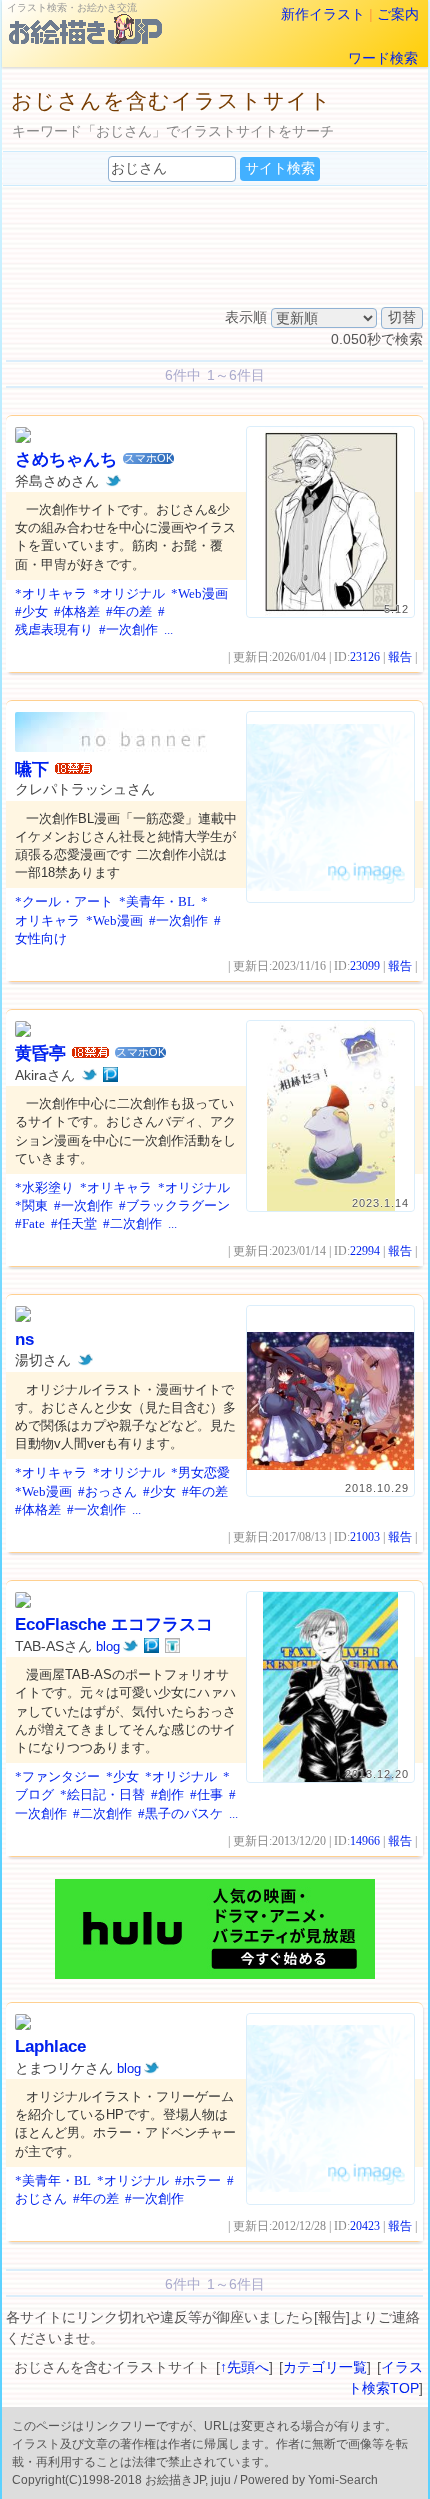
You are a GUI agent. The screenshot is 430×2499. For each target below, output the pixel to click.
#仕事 (206, 1794)
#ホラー (198, 2180)
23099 (365, 966)
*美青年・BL (157, 901)
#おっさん (107, 1491)
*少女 (122, 1776)
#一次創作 (128, 629)
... (168, 629)
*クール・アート (64, 901)
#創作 (167, 1794)
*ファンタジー (57, 1776)
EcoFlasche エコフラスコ (114, 1624)
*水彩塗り (44, 1187)
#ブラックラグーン (174, 1205)
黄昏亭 (40, 1053)
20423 (365, 2226)
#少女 (31, 611)
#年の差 (129, 611)
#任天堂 (74, 1223)
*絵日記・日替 (102, 1794)
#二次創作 (132, 1223)
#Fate (30, 1223)
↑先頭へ (244, 2367)
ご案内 (398, 14)
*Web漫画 (199, 593)
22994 (365, 1251)
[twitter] (113, 481)
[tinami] (172, 1646)
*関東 (31, 1205)
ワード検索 (383, 58)
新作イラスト (323, 14)
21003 (365, 1537)
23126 (365, 657)
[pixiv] (110, 1075)
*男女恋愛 (200, 1472)
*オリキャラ (51, 593)
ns (24, 1339)
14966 (365, 1841)
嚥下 (32, 769)
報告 (400, 657)
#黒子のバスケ (180, 1813)
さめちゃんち (66, 459)
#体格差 (77, 611)
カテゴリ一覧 (325, 2367)
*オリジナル (129, 593)
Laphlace (50, 2046)
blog (108, 1646)
